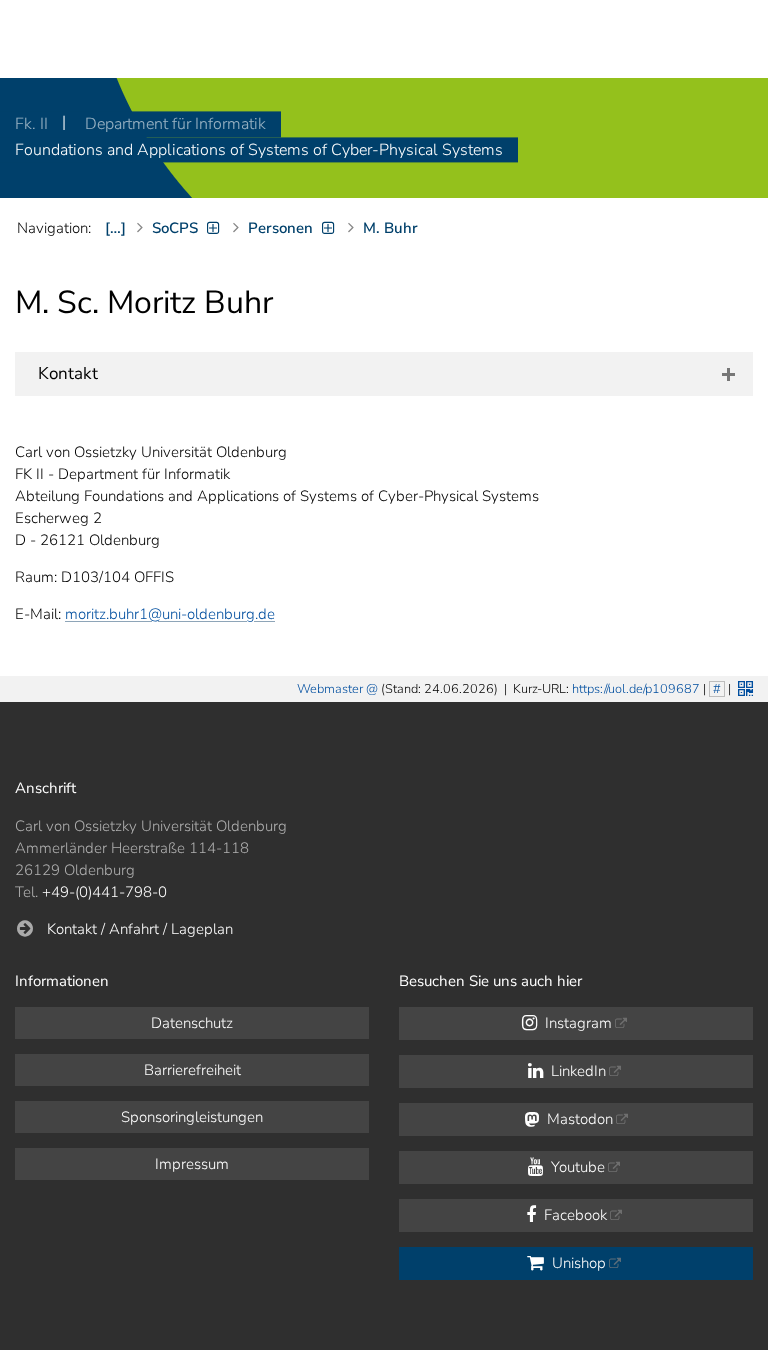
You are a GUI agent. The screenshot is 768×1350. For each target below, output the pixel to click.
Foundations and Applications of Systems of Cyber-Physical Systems (259, 150)
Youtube (576, 1167)
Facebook (573, 1215)
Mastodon (578, 1119)
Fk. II (33, 124)
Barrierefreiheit (192, 1070)
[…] (115, 228)
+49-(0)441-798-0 (104, 892)
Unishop (577, 1263)
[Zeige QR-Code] (743, 686)
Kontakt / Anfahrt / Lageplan (140, 929)
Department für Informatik (175, 124)
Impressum (192, 1164)
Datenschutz (192, 1023)
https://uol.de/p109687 (636, 689)
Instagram (576, 1023)
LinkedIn (576, 1071)
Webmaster (330, 689)
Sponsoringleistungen (192, 1117)
